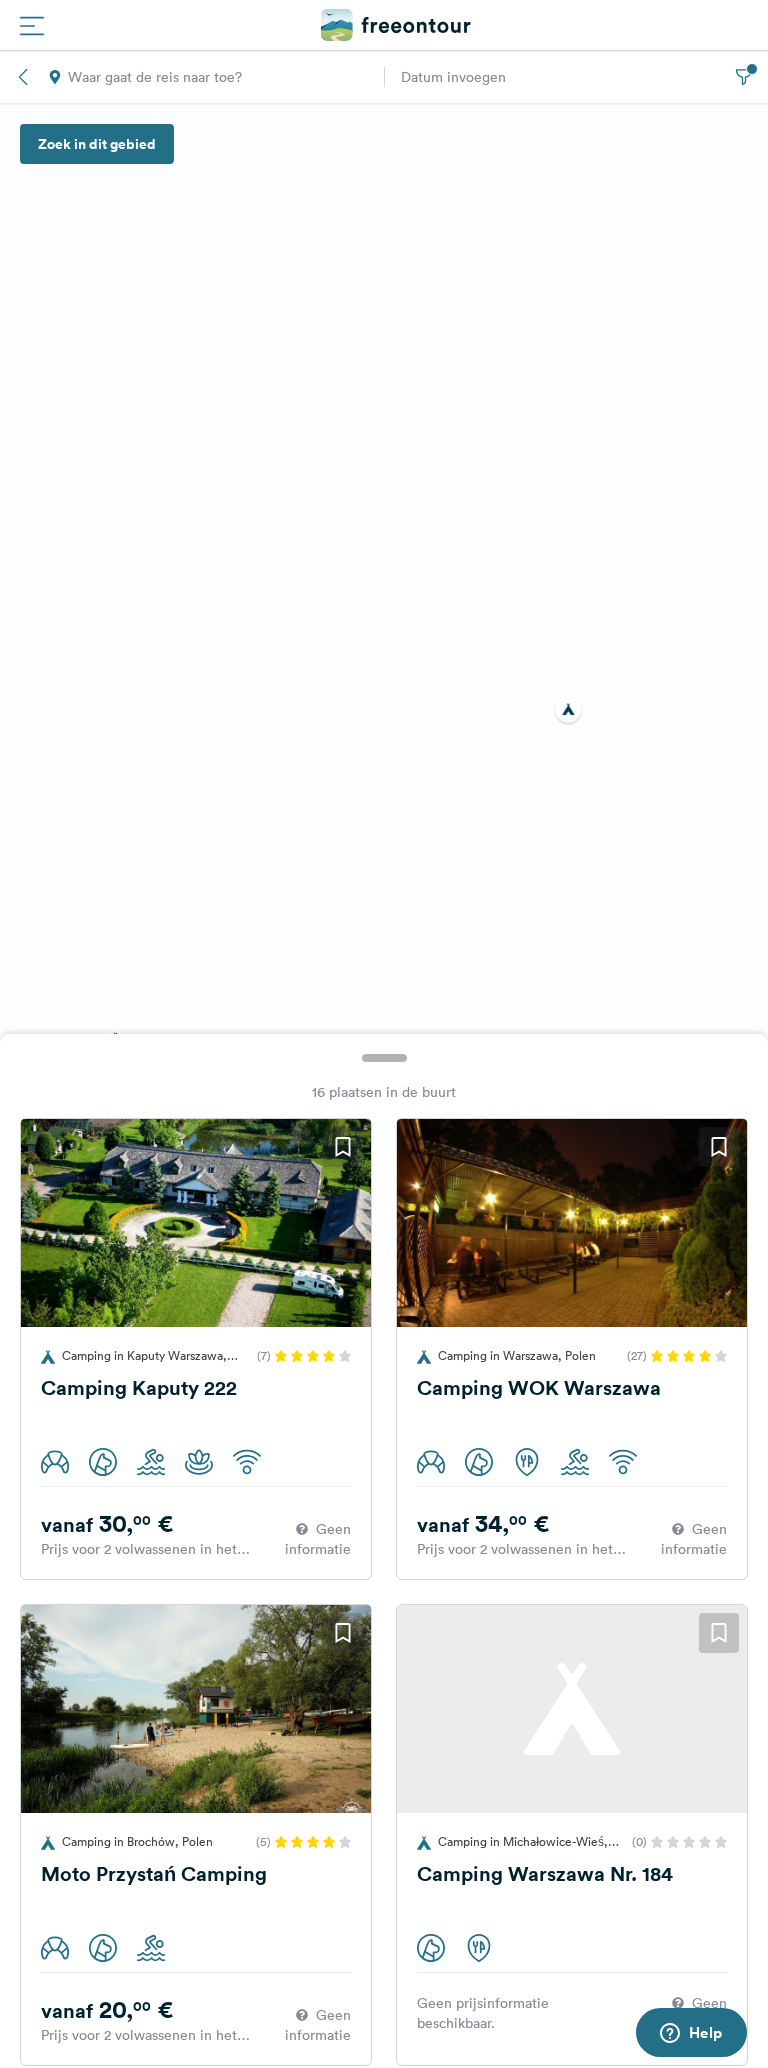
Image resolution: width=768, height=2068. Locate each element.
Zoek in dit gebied (97, 144)
